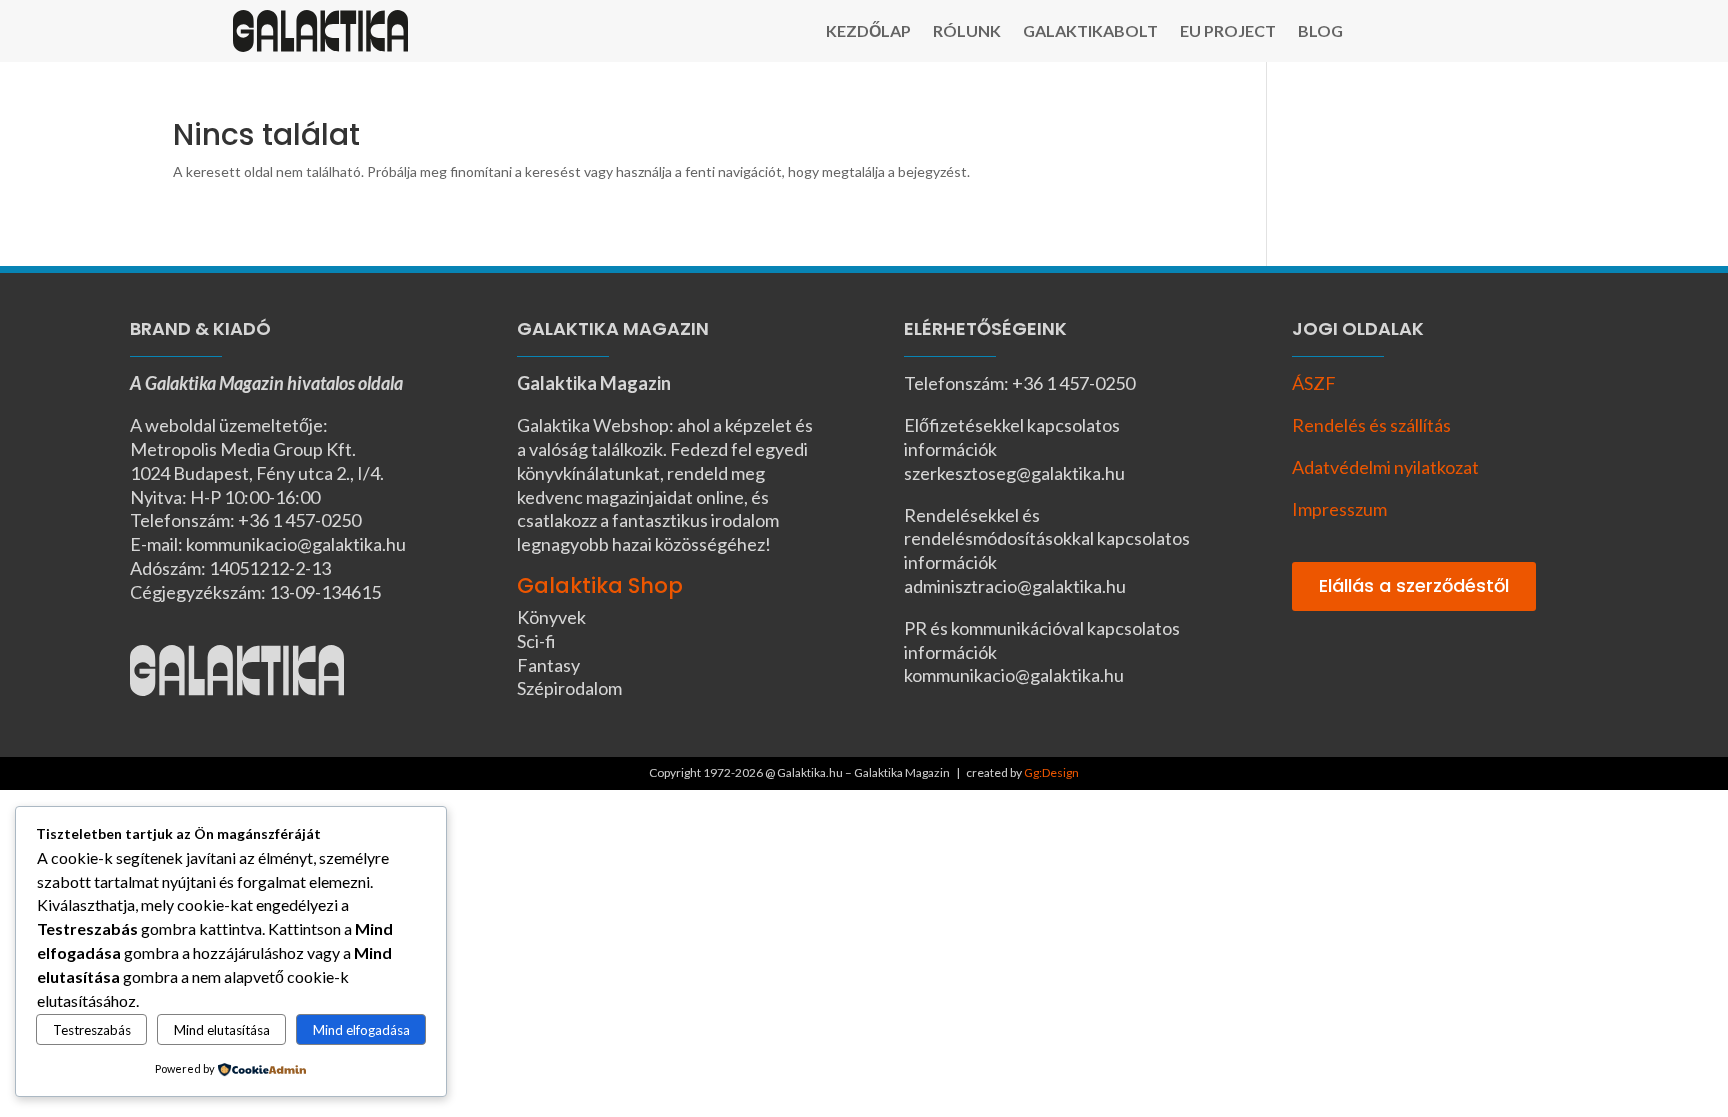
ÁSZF (1314, 383)
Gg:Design (1051, 772)
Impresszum (1339, 509)
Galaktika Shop (600, 585)
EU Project (1228, 32)
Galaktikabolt (1090, 32)
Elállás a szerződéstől (1414, 585)
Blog (1320, 32)
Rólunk (967, 32)
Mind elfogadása (361, 1030)
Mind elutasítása (222, 1030)
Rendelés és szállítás (1371, 425)
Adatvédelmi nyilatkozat (1385, 467)
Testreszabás (92, 1030)
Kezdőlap (868, 32)
